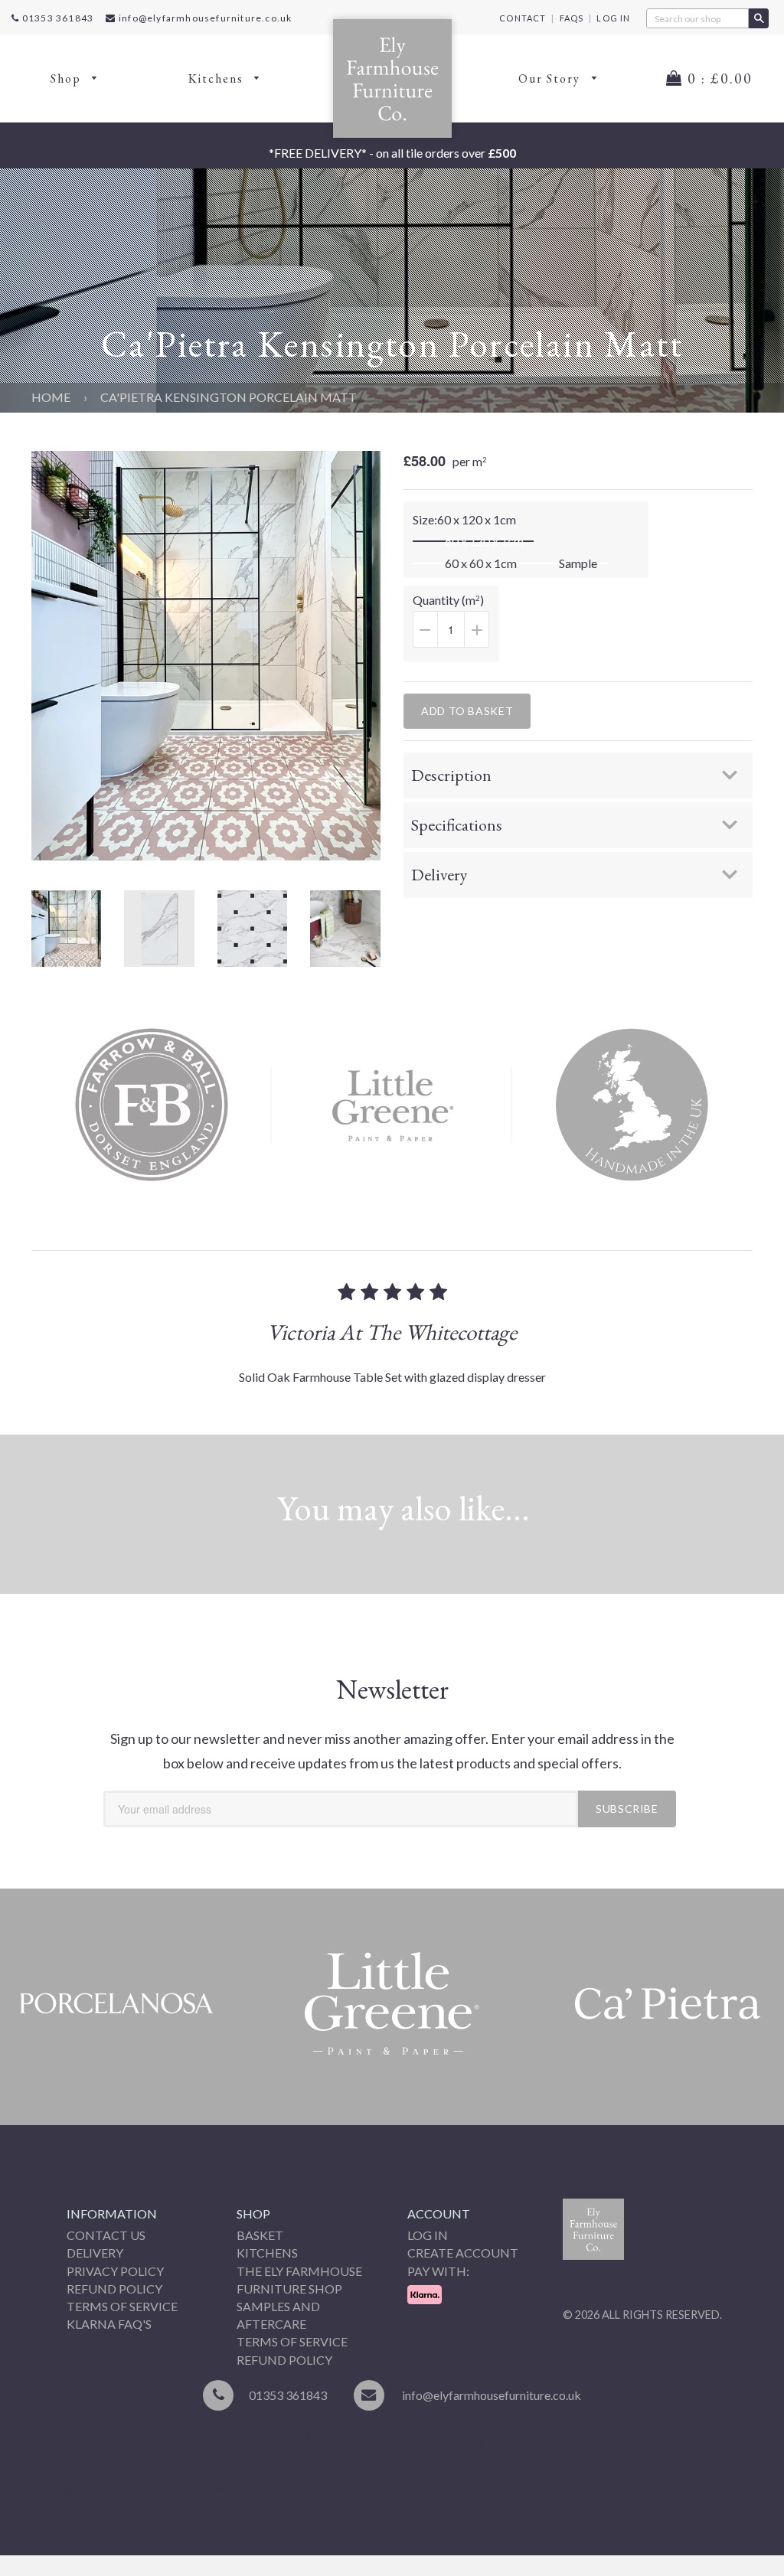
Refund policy (284, 2360)
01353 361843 (57, 18)
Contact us (106, 2235)
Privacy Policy (115, 2271)
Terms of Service (122, 2306)
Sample (578, 563)
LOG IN (613, 18)
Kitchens (218, 78)
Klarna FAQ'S (109, 2324)
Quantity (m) (456, 627)
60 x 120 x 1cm (484, 541)
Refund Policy (114, 2289)
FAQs (572, 18)
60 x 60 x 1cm (481, 563)
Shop (68, 78)
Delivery (95, 2253)
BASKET (260, 2235)
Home (51, 397)
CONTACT (523, 18)
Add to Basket (467, 711)
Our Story (551, 78)
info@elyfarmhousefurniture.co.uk (205, 18)
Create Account (463, 2253)
